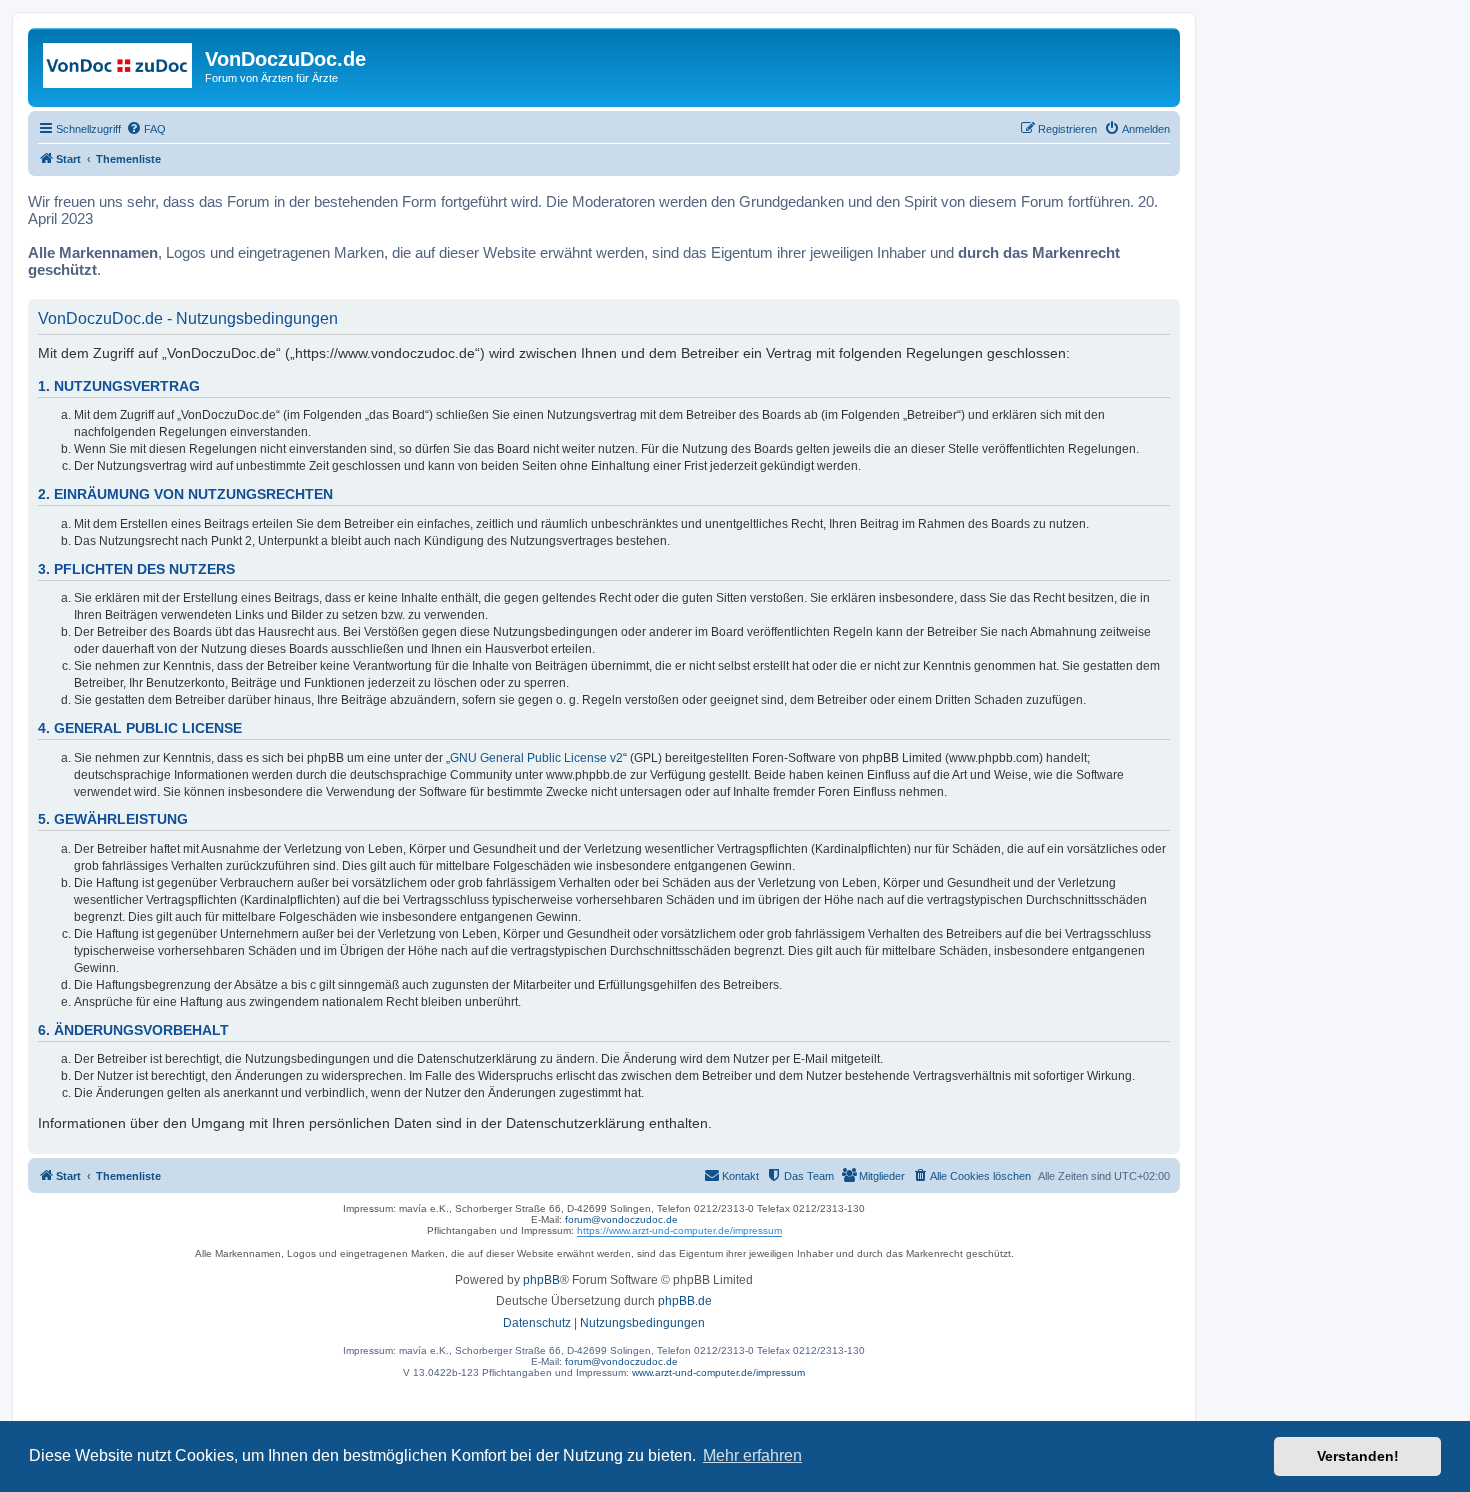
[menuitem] (146, 129)
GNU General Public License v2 (536, 758)
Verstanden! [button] (1358, 1456)
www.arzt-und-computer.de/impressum (718, 1372)
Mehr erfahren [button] (752, 1455)
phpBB (541, 1280)
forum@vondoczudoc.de (621, 1219)
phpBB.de (685, 1301)
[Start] (119, 65)
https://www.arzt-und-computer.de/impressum (679, 1230)
